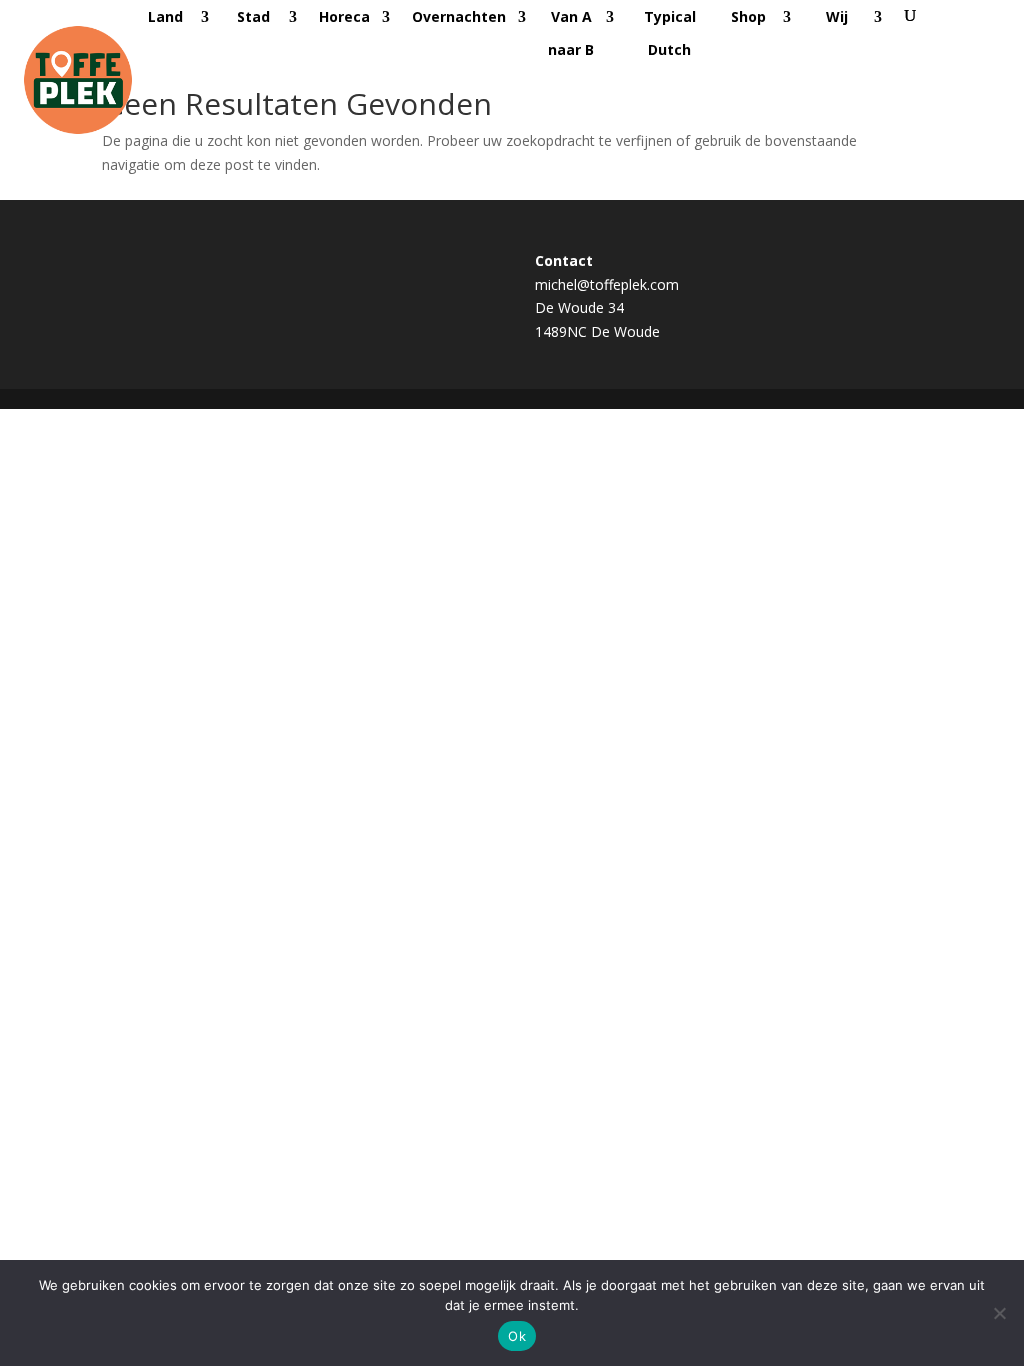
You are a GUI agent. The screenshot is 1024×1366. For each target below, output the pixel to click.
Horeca (344, 16)
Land (165, 16)
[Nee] (999, 1313)
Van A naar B (571, 33)
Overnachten (459, 16)
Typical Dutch (670, 33)
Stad (253, 16)
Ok (517, 1336)
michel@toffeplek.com (607, 284)
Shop (748, 16)
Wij (837, 16)
